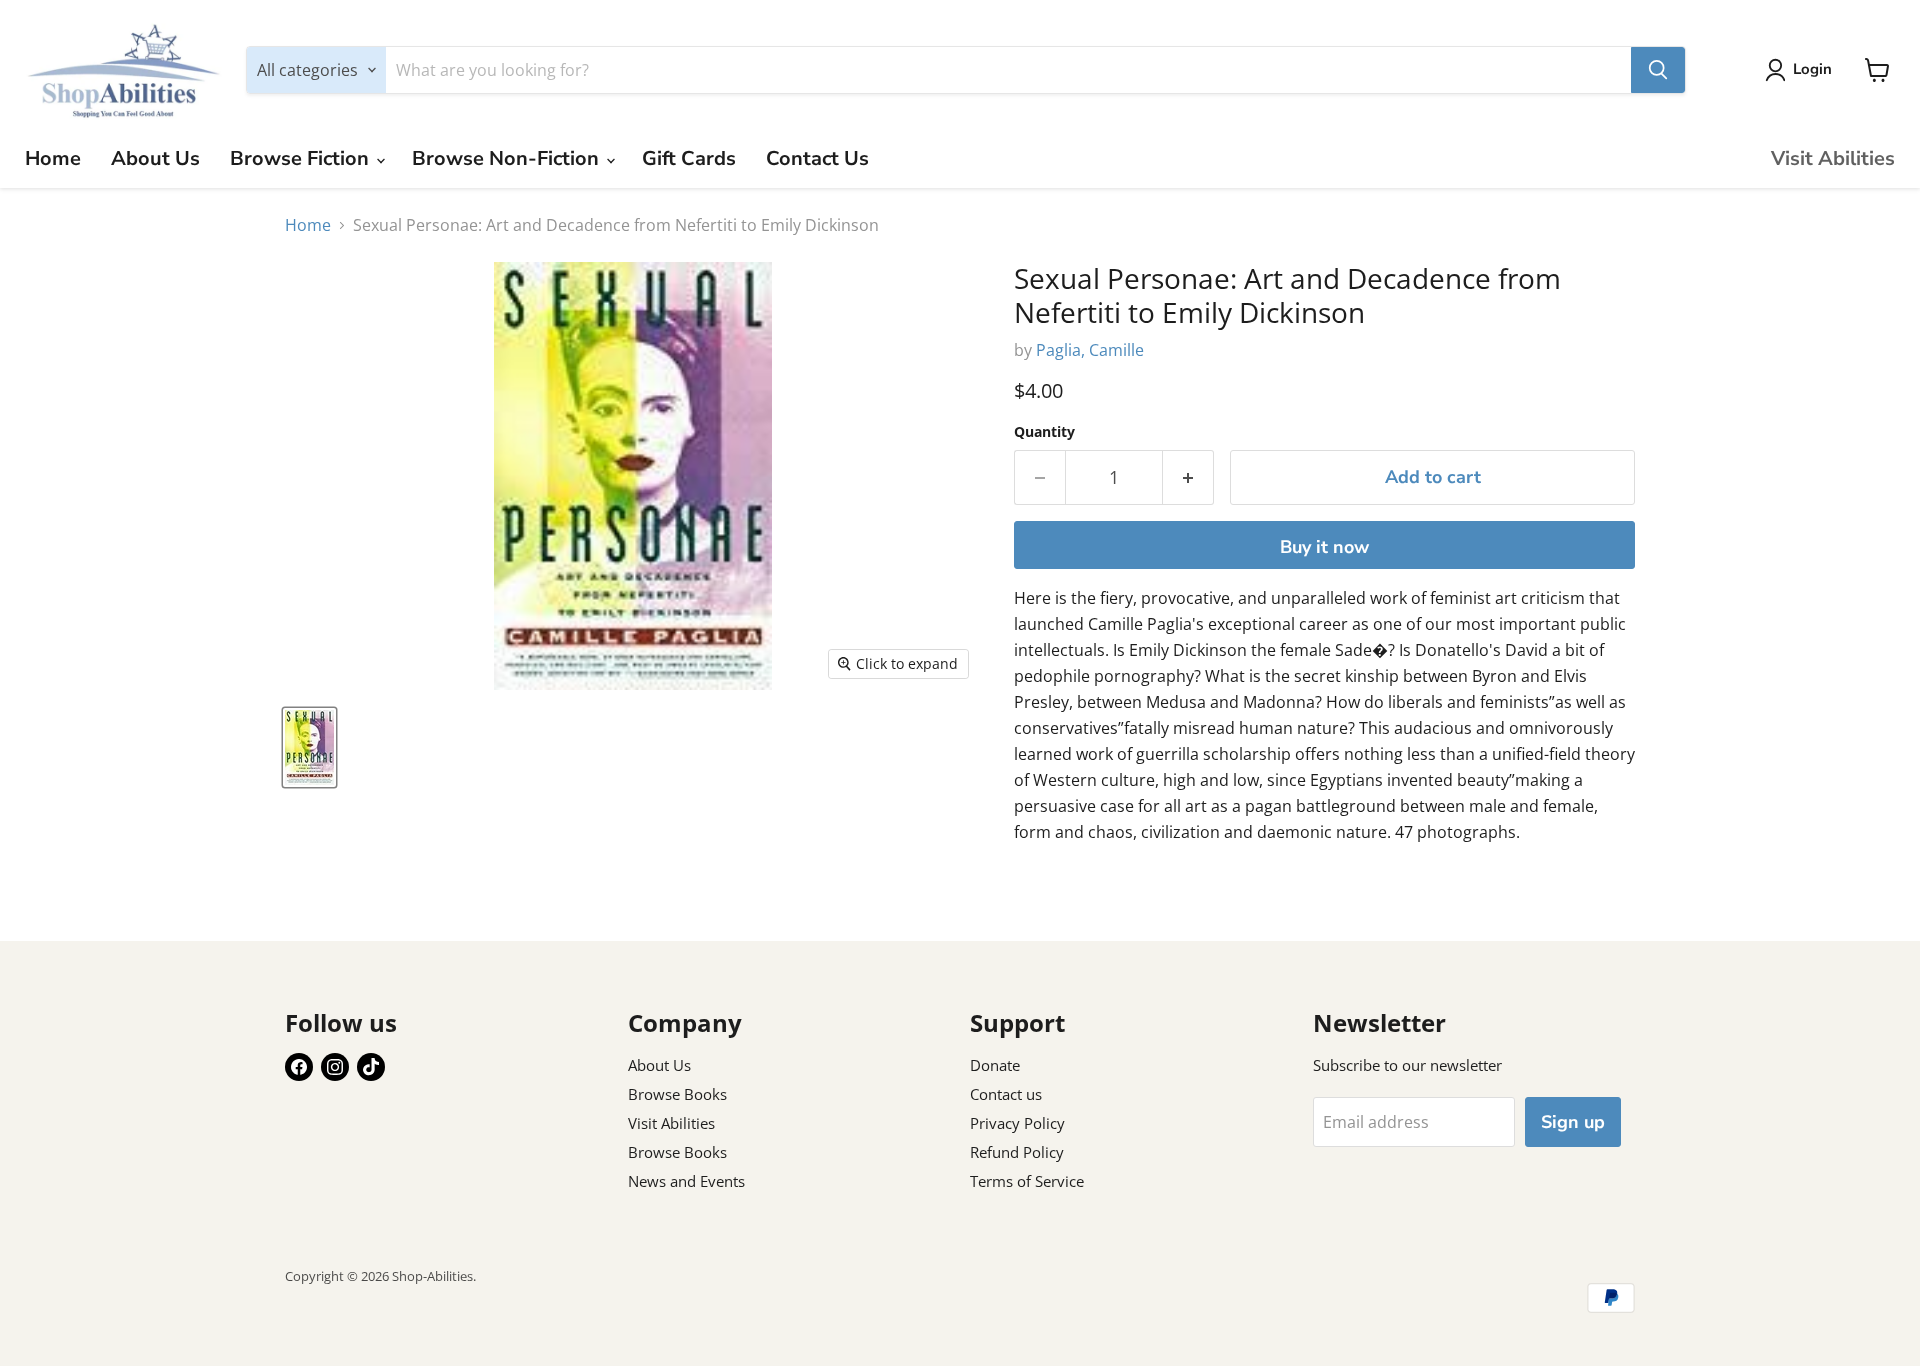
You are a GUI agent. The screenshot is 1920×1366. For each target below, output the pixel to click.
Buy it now (1324, 547)
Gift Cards (689, 158)
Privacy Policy (1017, 1123)
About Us (155, 158)
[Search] (1658, 70)
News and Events (686, 1181)
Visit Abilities (1833, 158)
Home (53, 158)
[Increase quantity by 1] (1188, 477)
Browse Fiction (302, 158)
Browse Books (677, 1094)
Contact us (1006, 1094)
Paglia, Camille (1090, 350)
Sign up (1573, 1122)
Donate (995, 1065)
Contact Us (817, 158)
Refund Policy (1017, 1152)
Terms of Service (1027, 1181)
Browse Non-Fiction (508, 158)
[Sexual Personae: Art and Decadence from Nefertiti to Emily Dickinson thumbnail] (309, 747)
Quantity (1044, 432)
